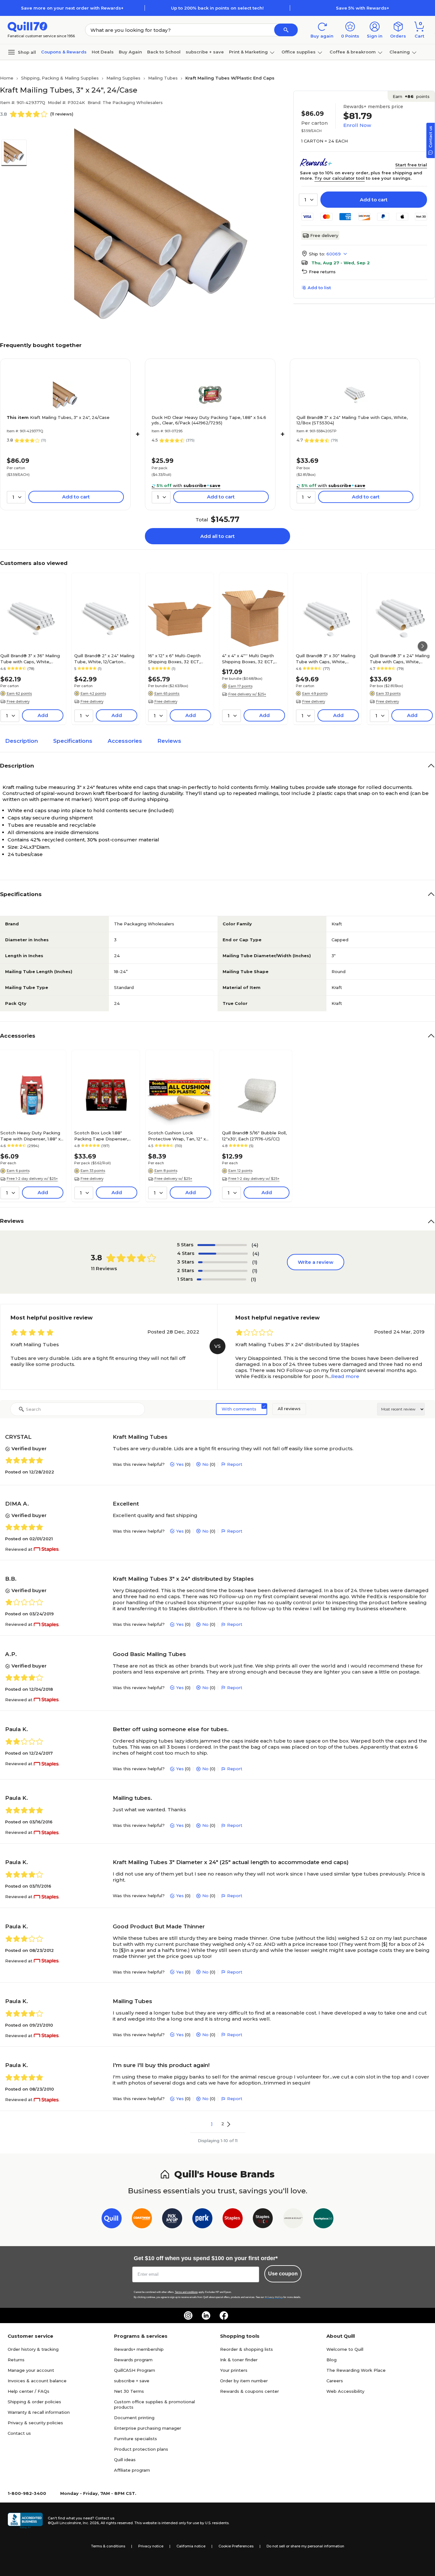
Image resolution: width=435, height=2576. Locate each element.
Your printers (234, 2370)
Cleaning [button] (400, 52)
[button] (286, 30)
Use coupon (283, 2274)
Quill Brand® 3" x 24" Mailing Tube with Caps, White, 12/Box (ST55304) (352, 420)
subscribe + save (205, 52)
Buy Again (130, 52)
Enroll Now (357, 125)
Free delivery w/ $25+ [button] (247, 694)
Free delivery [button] (18, 701)
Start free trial (411, 165)
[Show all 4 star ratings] (223, 1254)
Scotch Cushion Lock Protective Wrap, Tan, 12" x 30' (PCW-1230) (177, 1136)
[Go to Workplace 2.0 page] (323, 2220)
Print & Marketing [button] (248, 52)
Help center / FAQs (29, 2391)
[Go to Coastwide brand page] (142, 2220)
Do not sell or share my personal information (305, 2546)
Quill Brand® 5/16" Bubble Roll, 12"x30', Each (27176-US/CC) (254, 1136)
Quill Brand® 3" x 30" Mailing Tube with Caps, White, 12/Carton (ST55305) (326, 658)
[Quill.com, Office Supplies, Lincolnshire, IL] (25, 2521)
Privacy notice (151, 2546)
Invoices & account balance (37, 2381)
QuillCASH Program (135, 2370)
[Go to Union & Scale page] (293, 2220)
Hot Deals (103, 52)
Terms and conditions (186, 2292)
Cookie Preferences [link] (236, 2546)
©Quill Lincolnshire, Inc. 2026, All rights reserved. (91, 2523)
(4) (255, 1245)
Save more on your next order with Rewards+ (72, 8)
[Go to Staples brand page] (233, 2220)
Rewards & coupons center (250, 2391)
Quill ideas (125, 2460)
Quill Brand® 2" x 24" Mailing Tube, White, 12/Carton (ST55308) (104, 658)
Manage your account (31, 2370)
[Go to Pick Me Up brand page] (172, 2220)
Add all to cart (217, 536)
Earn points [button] (411, 96)
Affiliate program (132, 2470)
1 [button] (212, 2124)
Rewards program (133, 2360)
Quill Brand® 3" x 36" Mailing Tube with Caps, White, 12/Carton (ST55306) (30, 658)
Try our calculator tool (339, 178)
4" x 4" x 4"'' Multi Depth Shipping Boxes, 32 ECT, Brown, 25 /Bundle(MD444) (251, 658)
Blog (332, 2360)
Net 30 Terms (129, 2391)
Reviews (169, 741)
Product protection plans (141, 2449)
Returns (16, 2360)
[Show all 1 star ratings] (221, 1279)
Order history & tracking (33, 2349)
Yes (180, 1464)
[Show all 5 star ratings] (222, 1245)
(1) (255, 1262)
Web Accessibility (345, 2391)
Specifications (73, 741)
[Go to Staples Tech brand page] (263, 2220)
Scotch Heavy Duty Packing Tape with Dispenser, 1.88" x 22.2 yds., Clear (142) (30, 1136)
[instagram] (188, 2315)
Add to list (319, 288)
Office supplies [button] (299, 52)
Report (235, 1464)
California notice (191, 2546)
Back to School (164, 52)
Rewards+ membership (139, 2349)
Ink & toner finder (239, 2360)
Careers (335, 2381)
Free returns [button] (322, 272)
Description (21, 741)
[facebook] (224, 2315)
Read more (345, 1376)
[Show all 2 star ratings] (223, 1271)
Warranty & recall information (39, 2412)
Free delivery (324, 235)
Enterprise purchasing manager (148, 2428)
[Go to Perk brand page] (202, 2220)
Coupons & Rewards (64, 52)
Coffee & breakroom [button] (353, 52)
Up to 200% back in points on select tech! (217, 8)
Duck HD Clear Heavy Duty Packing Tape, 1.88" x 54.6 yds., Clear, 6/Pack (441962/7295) (209, 420)
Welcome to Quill (345, 2349)
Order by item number (244, 2381)
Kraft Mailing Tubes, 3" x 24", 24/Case (58, 417)
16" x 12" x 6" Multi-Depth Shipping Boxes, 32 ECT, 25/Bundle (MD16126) (174, 658)
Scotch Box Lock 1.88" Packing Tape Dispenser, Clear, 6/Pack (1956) (101, 1136)
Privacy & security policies (35, 2423)
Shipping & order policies (34, 2402)
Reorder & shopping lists (246, 2349)
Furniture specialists (135, 2439)
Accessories (125, 741)
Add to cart (374, 200)
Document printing (134, 2418)
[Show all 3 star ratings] (223, 1262)
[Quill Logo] (28, 26)
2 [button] (223, 2124)
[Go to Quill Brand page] (112, 2220)
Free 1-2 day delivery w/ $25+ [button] (32, 1179)
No (205, 1464)
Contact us (19, 2433)
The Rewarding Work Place (356, 2370)
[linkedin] (206, 2315)
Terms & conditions (108, 2546)
